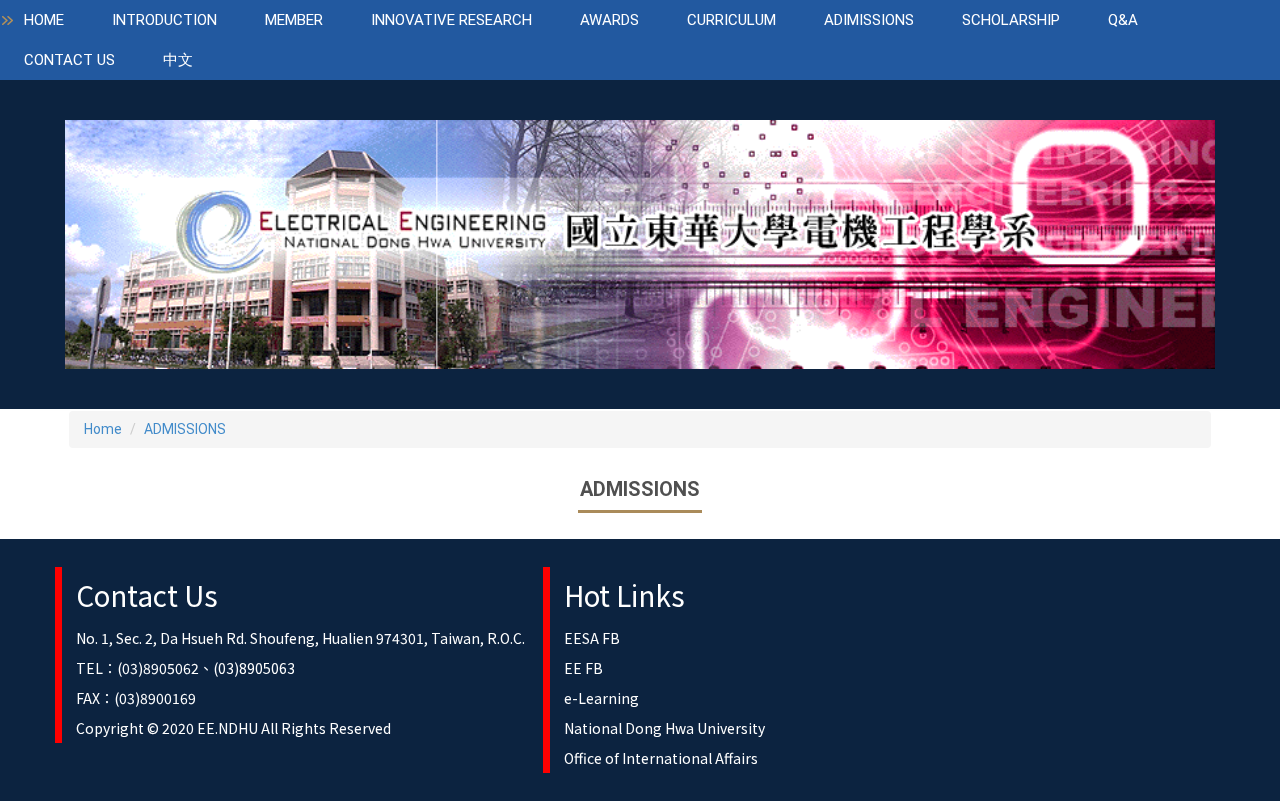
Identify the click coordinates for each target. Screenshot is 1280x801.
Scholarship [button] (1011, 20)
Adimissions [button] (869, 20)
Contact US (69, 60)
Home (44, 20)
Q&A (1123, 20)
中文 (178, 60)
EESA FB (592, 638)
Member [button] (294, 20)
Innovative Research (451, 20)
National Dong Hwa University (664, 728)
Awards (609, 20)
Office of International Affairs (661, 758)
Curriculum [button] (731, 20)
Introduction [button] (164, 20)
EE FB (583, 668)
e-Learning (601, 698)
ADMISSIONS (185, 429)
